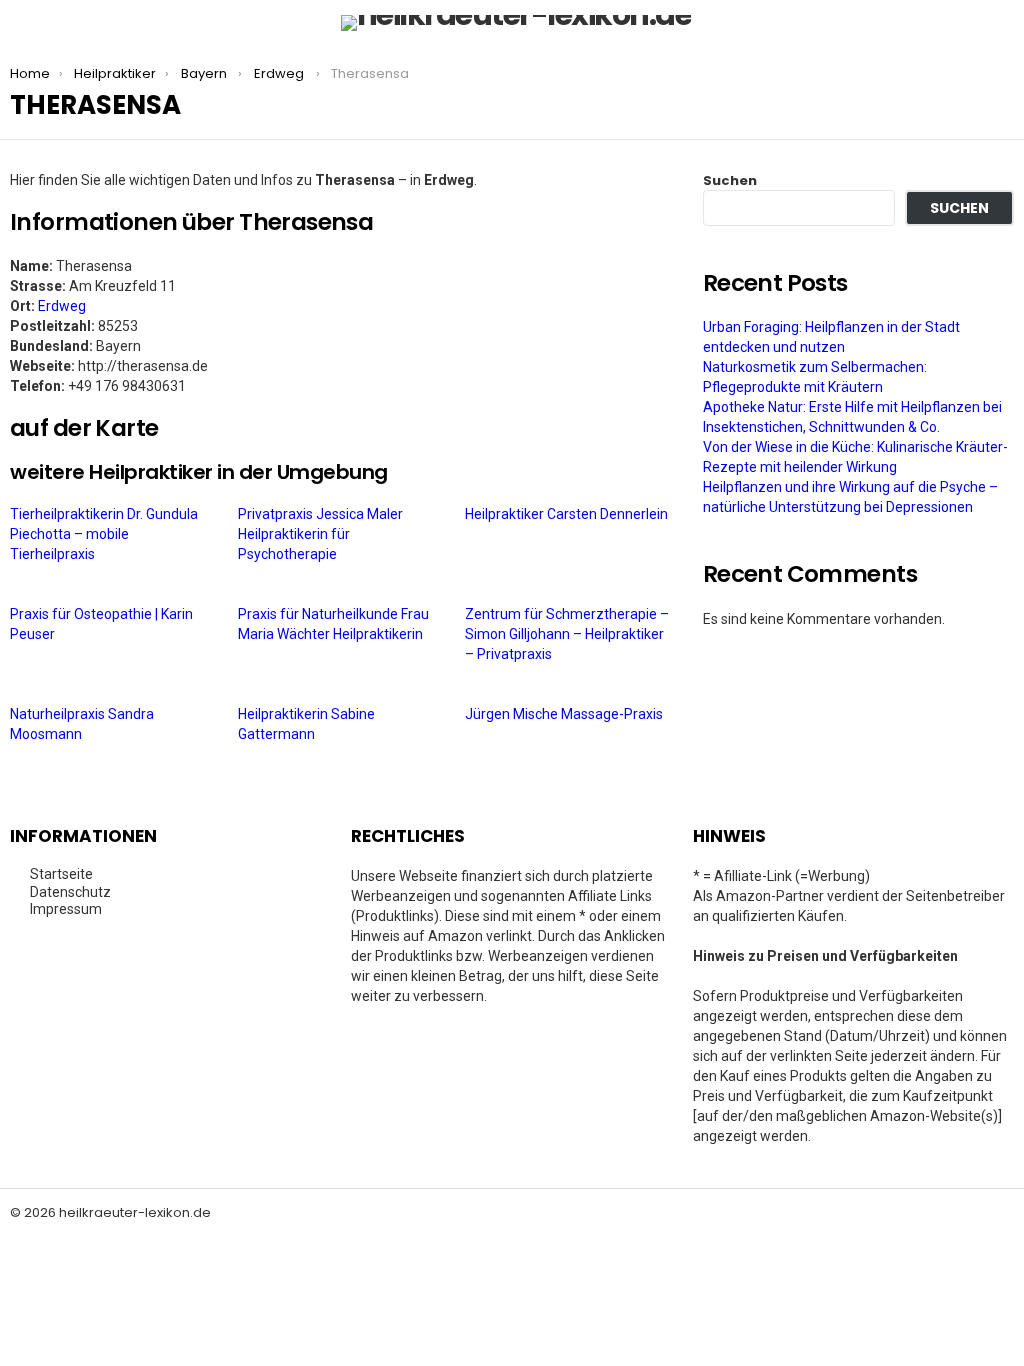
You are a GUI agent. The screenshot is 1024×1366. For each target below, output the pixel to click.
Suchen (730, 180)
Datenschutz (70, 892)
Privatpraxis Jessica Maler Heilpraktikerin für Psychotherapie (320, 534)
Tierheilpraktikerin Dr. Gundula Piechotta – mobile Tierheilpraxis (104, 534)
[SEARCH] (1002, 23)
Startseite (61, 874)
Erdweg (62, 306)
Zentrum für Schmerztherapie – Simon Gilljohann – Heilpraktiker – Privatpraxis (567, 634)
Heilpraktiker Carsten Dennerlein (568, 514)
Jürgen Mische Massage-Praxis (565, 714)
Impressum (66, 909)
